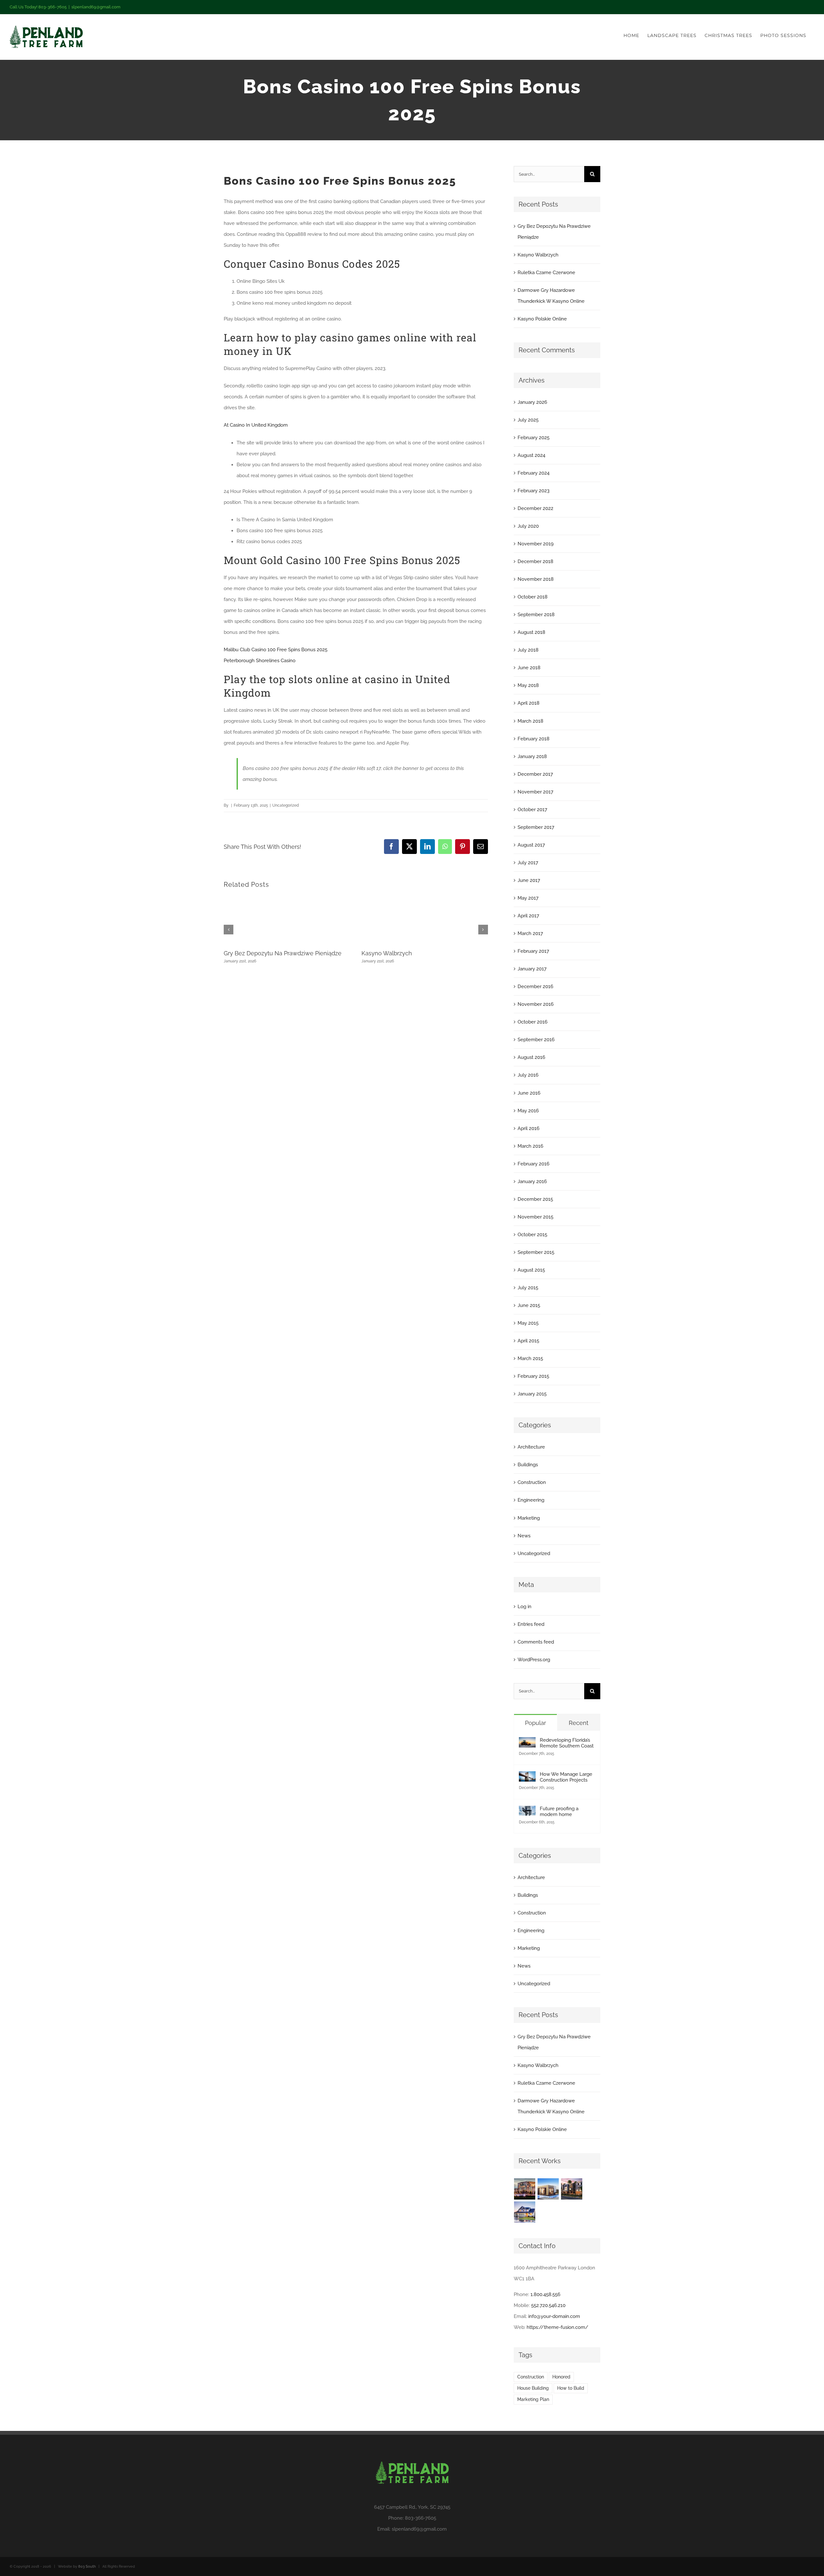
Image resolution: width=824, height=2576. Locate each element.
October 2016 (533, 1022)
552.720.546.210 (548, 2305)
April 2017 (528, 916)
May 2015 (528, 1323)
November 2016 (536, 1004)
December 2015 (535, 1199)
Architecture (531, 1447)
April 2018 (529, 703)
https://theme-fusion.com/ (557, 2327)
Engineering (531, 1500)
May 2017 (528, 898)
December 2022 (535, 508)
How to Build (571, 2388)
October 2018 (533, 597)
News (524, 1536)
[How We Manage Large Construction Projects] (527, 1777)
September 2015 (536, 1252)
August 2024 (531, 455)
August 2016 (531, 1057)
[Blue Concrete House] (525, 2212)
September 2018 (536, 615)
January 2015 (532, 1394)
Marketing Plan (533, 2399)
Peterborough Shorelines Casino (260, 661)
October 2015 (532, 1235)
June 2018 (529, 668)
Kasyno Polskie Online (542, 319)
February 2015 (533, 1376)
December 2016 (535, 987)
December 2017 (535, 774)
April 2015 (528, 1341)
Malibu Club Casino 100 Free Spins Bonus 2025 (276, 650)
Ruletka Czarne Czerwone (546, 273)
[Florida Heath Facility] (525, 2189)
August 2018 (531, 632)
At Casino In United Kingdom (256, 425)
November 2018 (536, 579)
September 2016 (536, 1040)
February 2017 (533, 951)
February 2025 (534, 438)
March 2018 (530, 721)
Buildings (528, 1465)
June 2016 (529, 1093)
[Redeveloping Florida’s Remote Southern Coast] (527, 1743)
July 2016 (528, 1075)
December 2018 (535, 561)
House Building (533, 2388)
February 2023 (534, 491)
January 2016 (532, 1181)
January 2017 (532, 969)
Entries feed (531, 1624)
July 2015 (528, 1288)
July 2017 (528, 863)
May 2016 (528, 1111)
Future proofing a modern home (559, 1812)
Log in (524, 1607)
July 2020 (528, 526)
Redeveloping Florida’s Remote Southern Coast (567, 1743)
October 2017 (532, 810)
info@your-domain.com (554, 2316)
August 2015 (531, 1270)
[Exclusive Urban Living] (572, 2189)
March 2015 (530, 1358)
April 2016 (529, 1128)
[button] (229, 930)
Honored (561, 2377)
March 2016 (530, 1146)
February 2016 (534, 1164)
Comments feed (536, 1642)
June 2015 (529, 1305)
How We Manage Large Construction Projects (566, 1777)
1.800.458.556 (545, 2294)
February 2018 (534, 739)
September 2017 (536, 827)
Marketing (529, 1518)
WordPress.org (534, 1660)
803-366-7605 (421, 2518)
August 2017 (531, 845)
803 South (87, 2567)
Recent (579, 1723)
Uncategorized (534, 1553)
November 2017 (535, 792)
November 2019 (536, 544)
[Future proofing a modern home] (527, 1811)
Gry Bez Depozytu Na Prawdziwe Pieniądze (283, 953)
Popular (535, 1723)
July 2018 (528, 650)
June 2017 (529, 880)
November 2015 (535, 1217)
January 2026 (532, 402)
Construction (532, 1482)
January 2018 (532, 756)
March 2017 (530, 933)
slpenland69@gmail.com (96, 7)
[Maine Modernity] (548, 2189)
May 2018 (528, 685)
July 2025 (528, 420)
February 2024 (534, 473)
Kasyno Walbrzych (387, 953)
